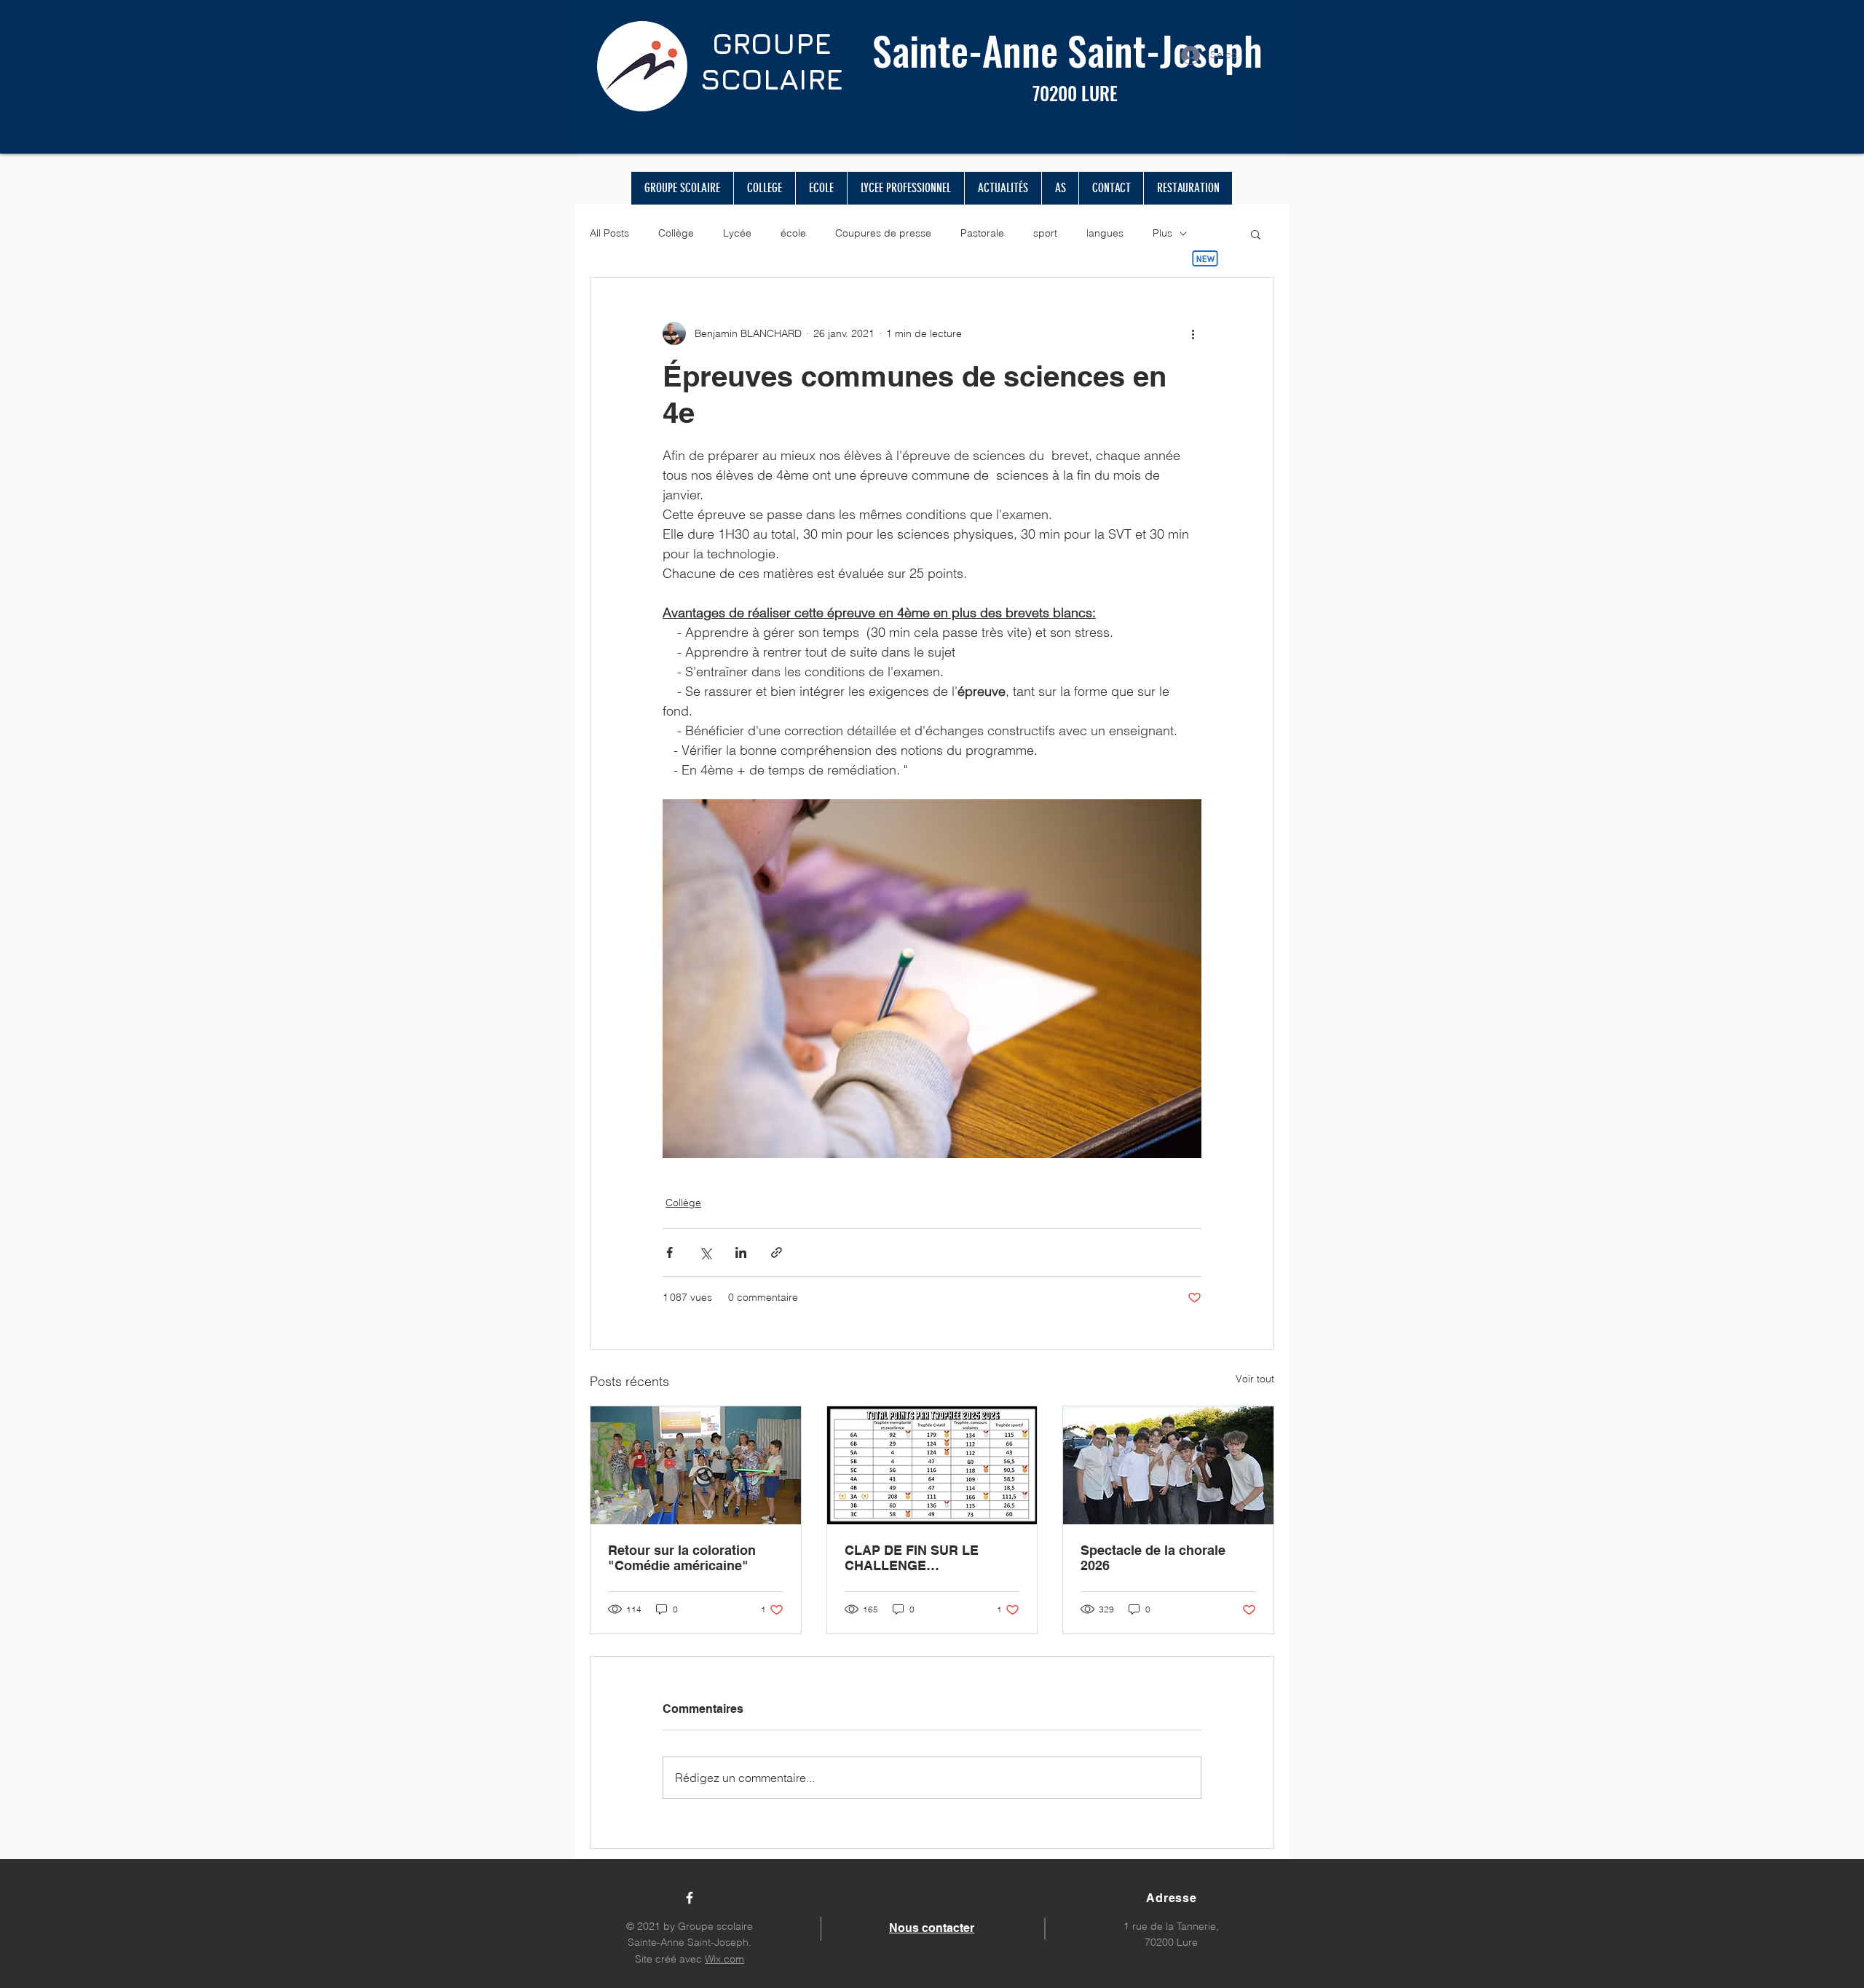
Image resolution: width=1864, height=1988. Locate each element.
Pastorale (982, 233)
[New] (1205, 258)
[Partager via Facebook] (670, 1252)
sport (1045, 233)
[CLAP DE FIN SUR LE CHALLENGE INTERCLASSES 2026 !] (932, 1465)
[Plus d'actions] (1193, 333)
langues (1105, 233)
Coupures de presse (883, 233)
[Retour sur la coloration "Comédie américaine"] (696, 1465)
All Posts (609, 233)
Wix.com (724, 1959)
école (793, 233)
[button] (1256, 234)
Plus (1162, 233)
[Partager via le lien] (777, 1252)
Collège (676, 233)
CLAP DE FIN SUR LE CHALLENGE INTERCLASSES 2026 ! (916, 1558)
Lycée (737, 233)
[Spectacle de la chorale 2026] (1168, 1465)
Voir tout (1255, 1379)
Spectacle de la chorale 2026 (1153, 1558)
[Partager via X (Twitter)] (705, 1252)
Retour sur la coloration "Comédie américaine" (682, 1558)
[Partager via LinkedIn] (741, 1252)
